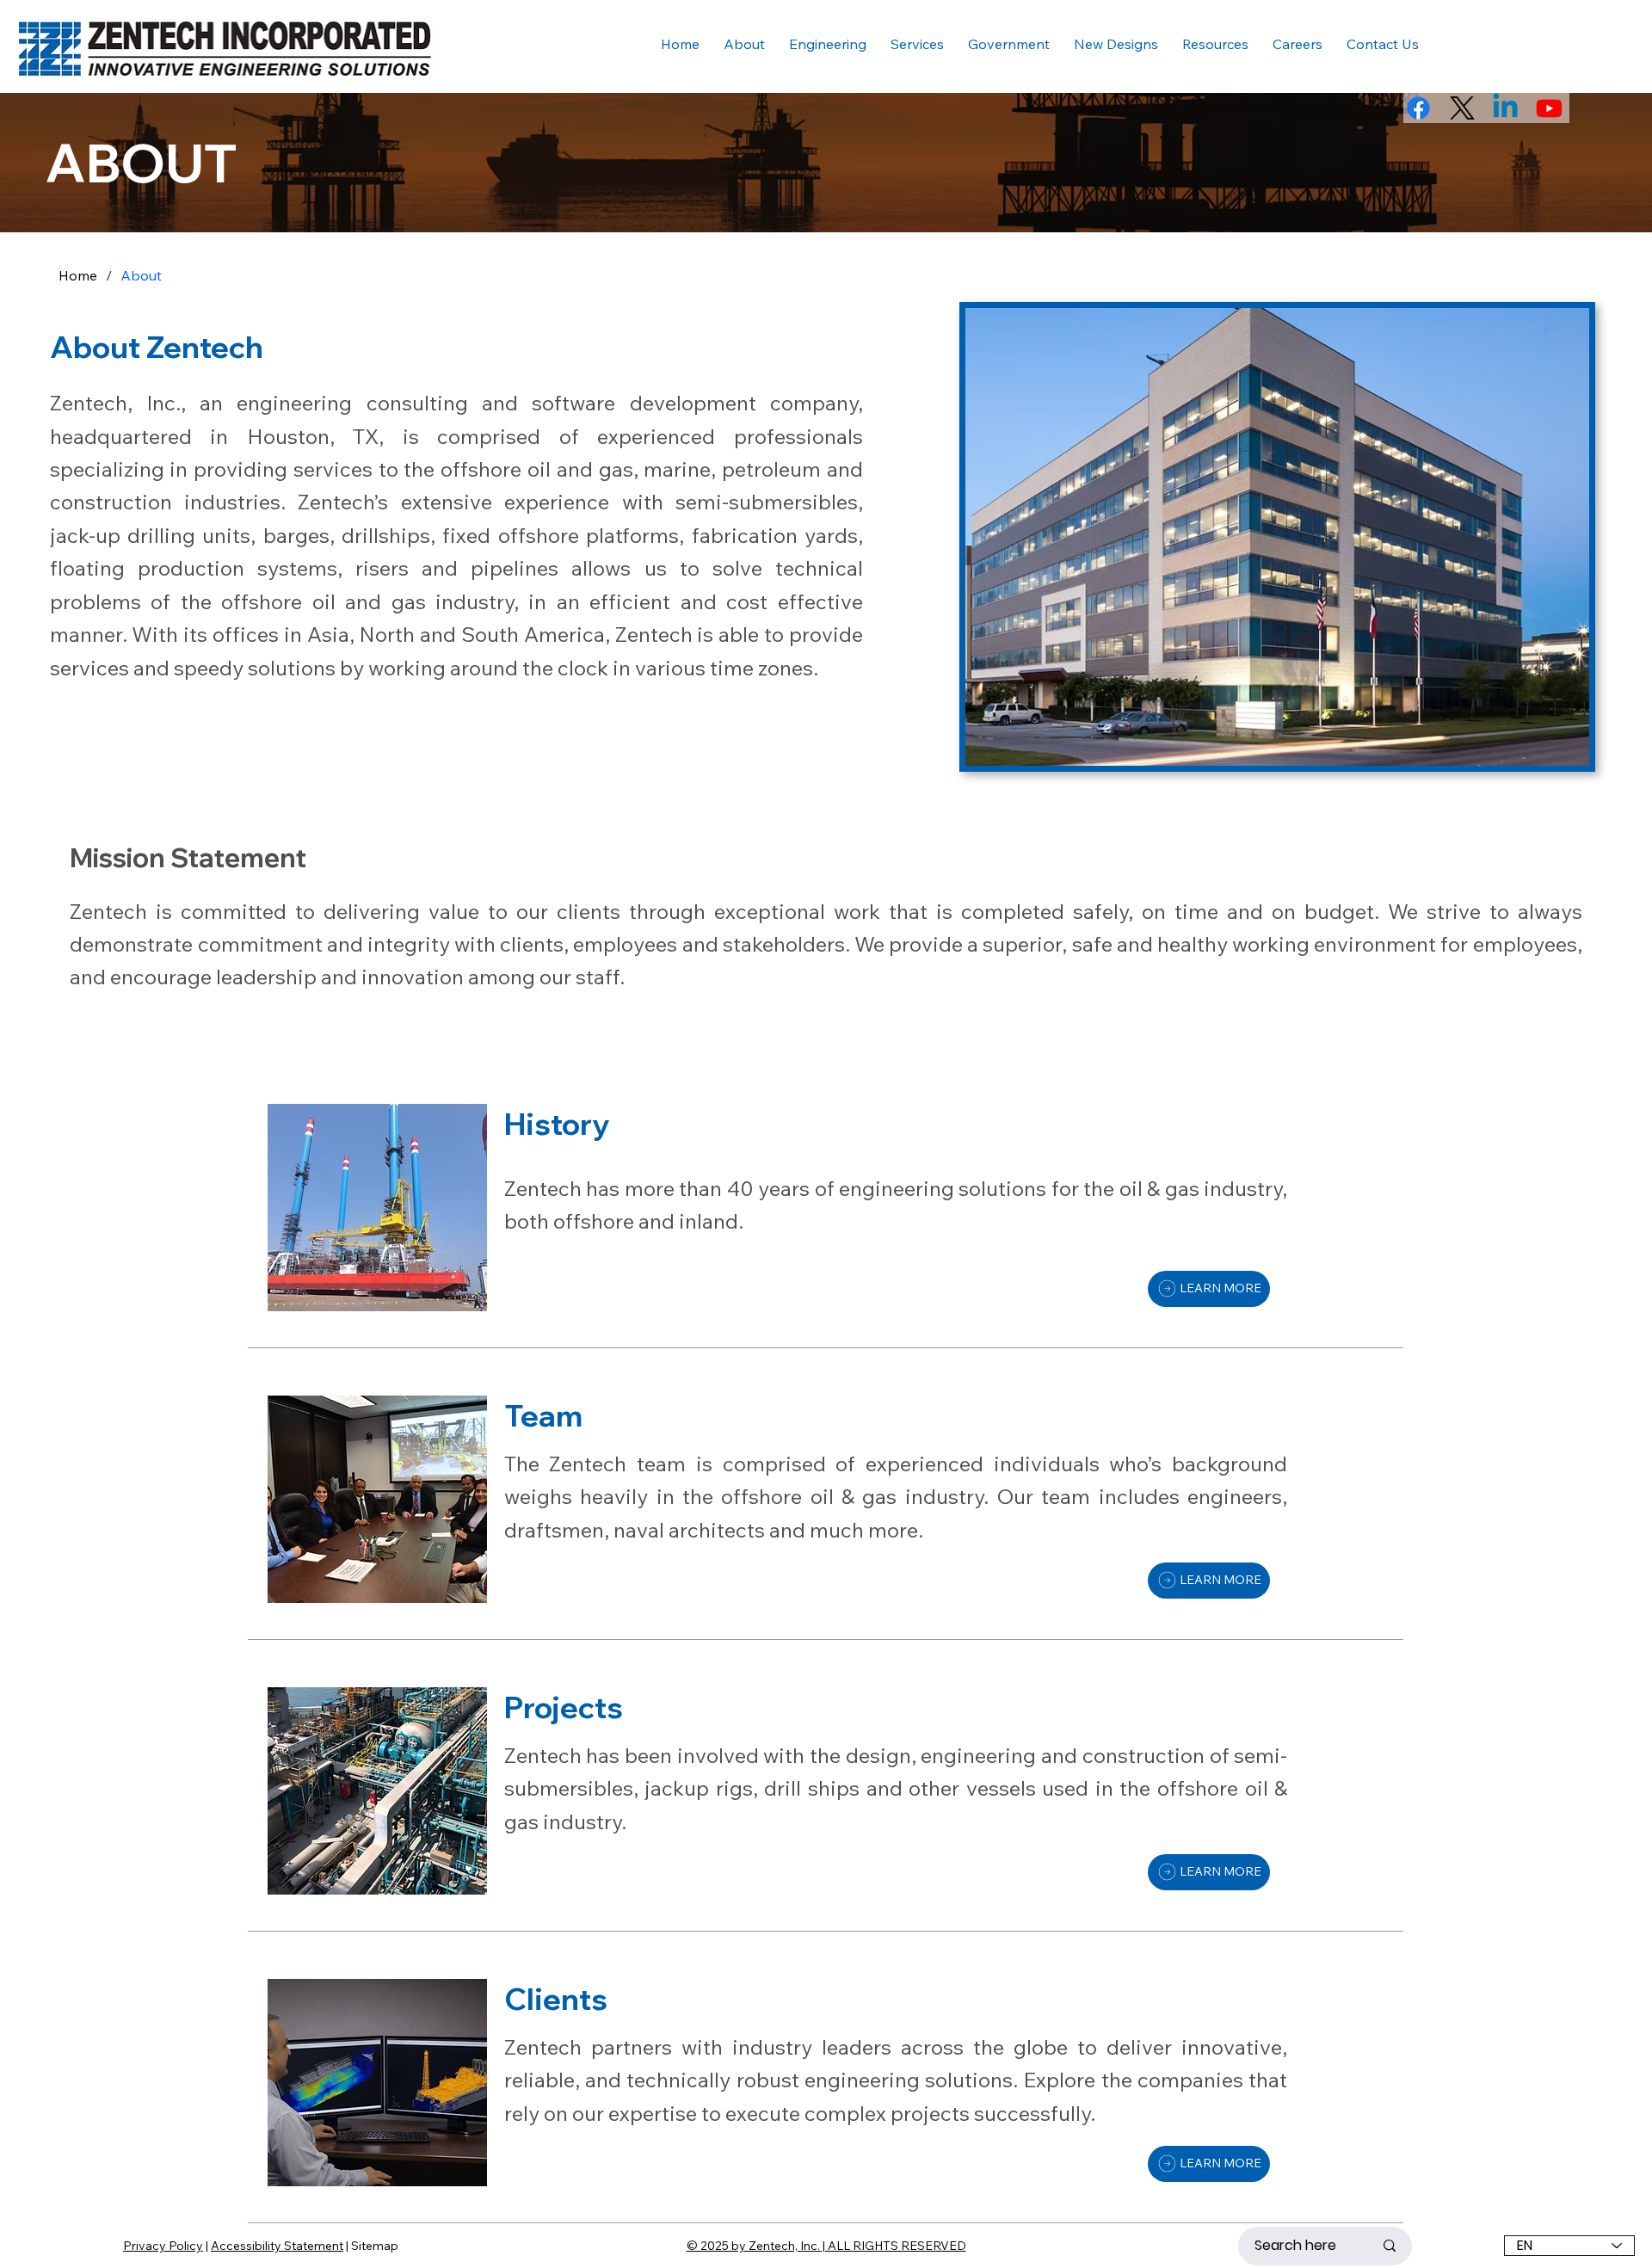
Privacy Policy (163, 2246)
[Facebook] (1418, 108)
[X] (1462, 108)
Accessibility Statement (277, 2246)
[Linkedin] (1505, 108)
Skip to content (74, 17)
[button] (1215, 44)
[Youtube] (1549, 108)
